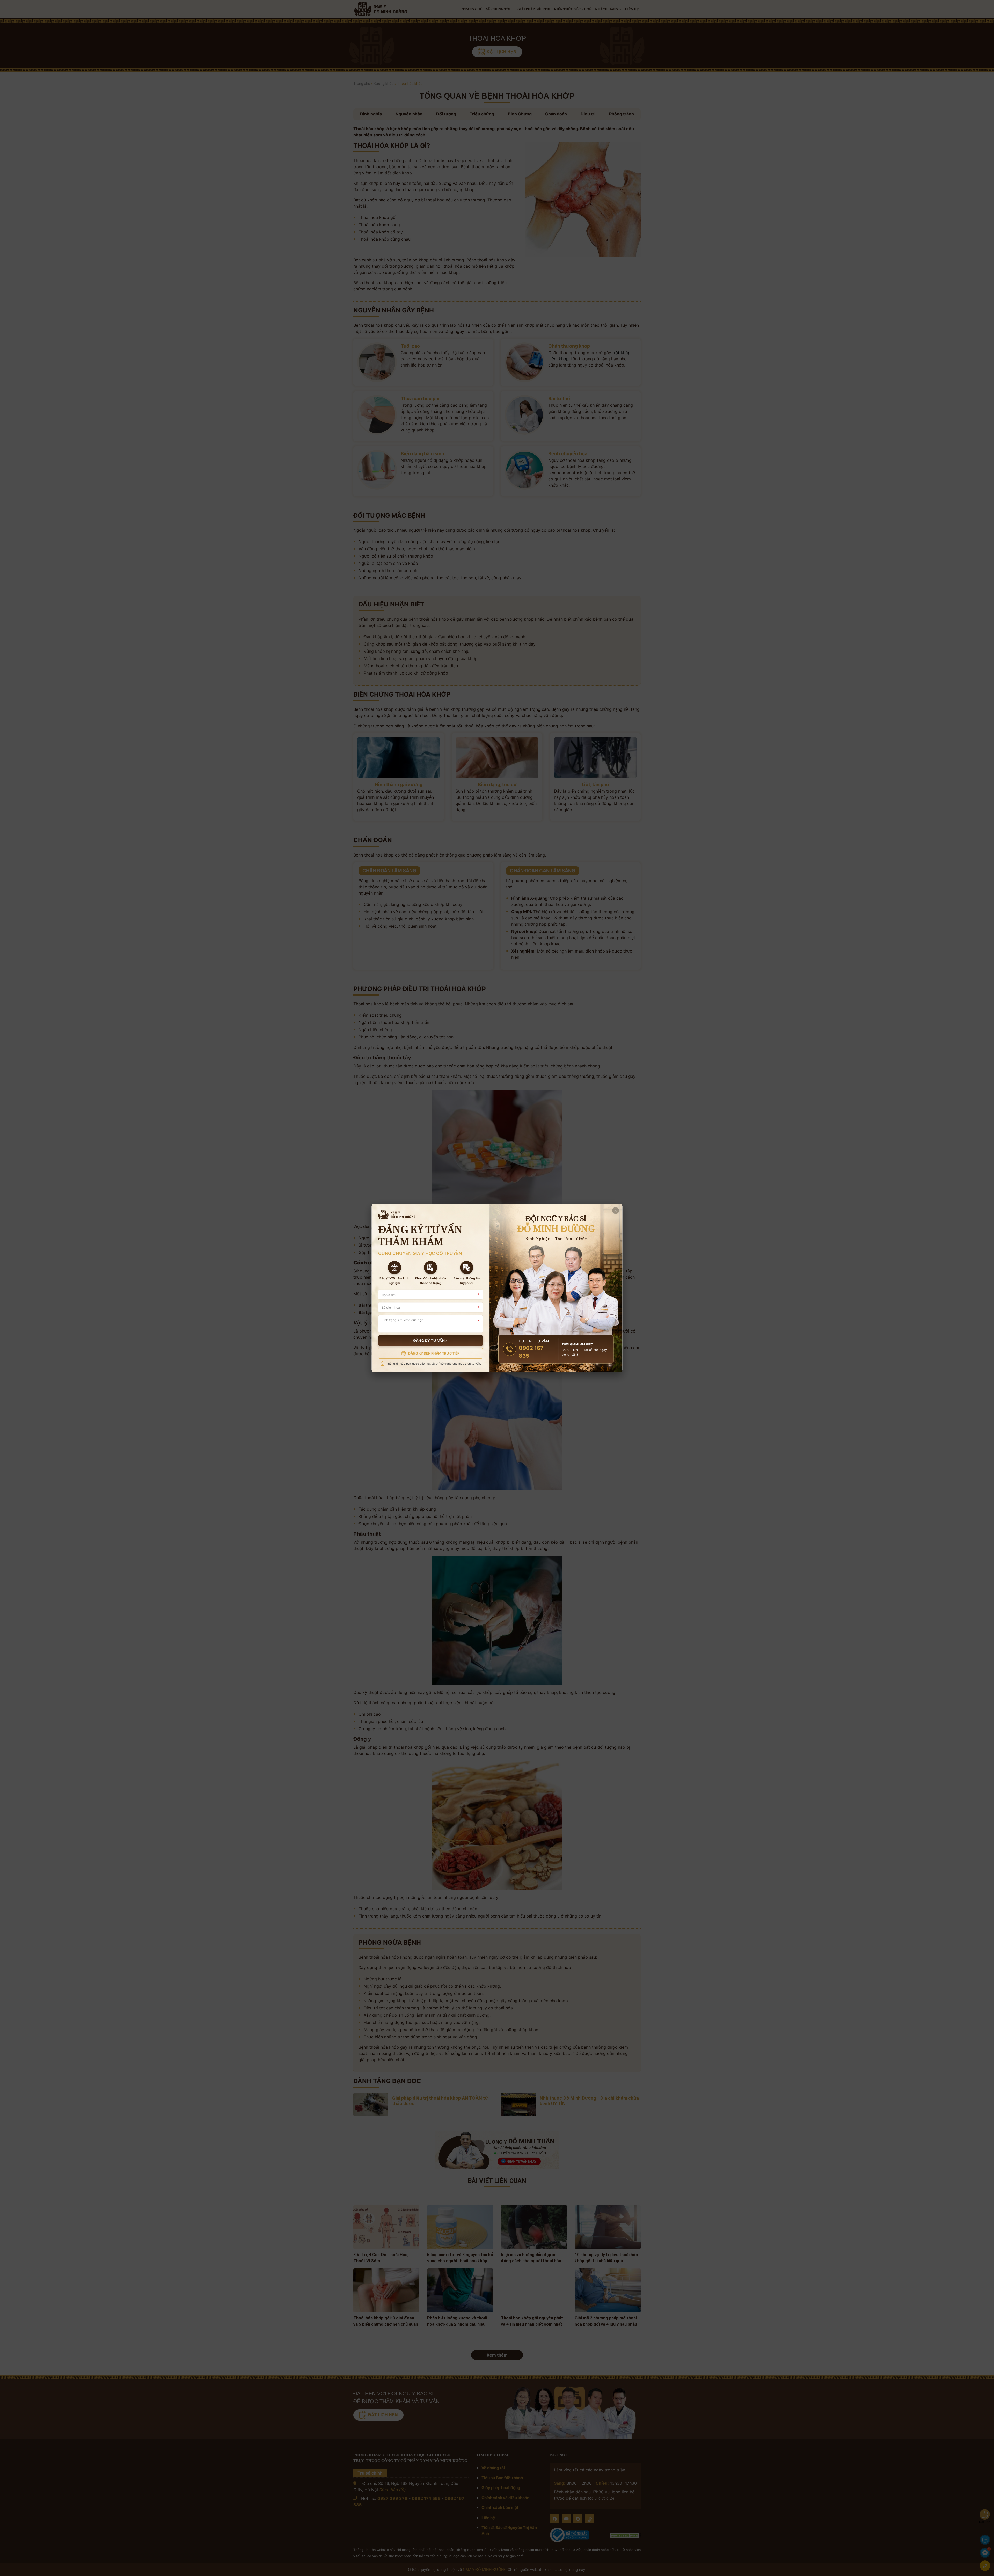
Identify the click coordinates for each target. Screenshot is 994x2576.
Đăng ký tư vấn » (431, 1341)
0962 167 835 (531, 1352)
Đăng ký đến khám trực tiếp (434, 1353)
